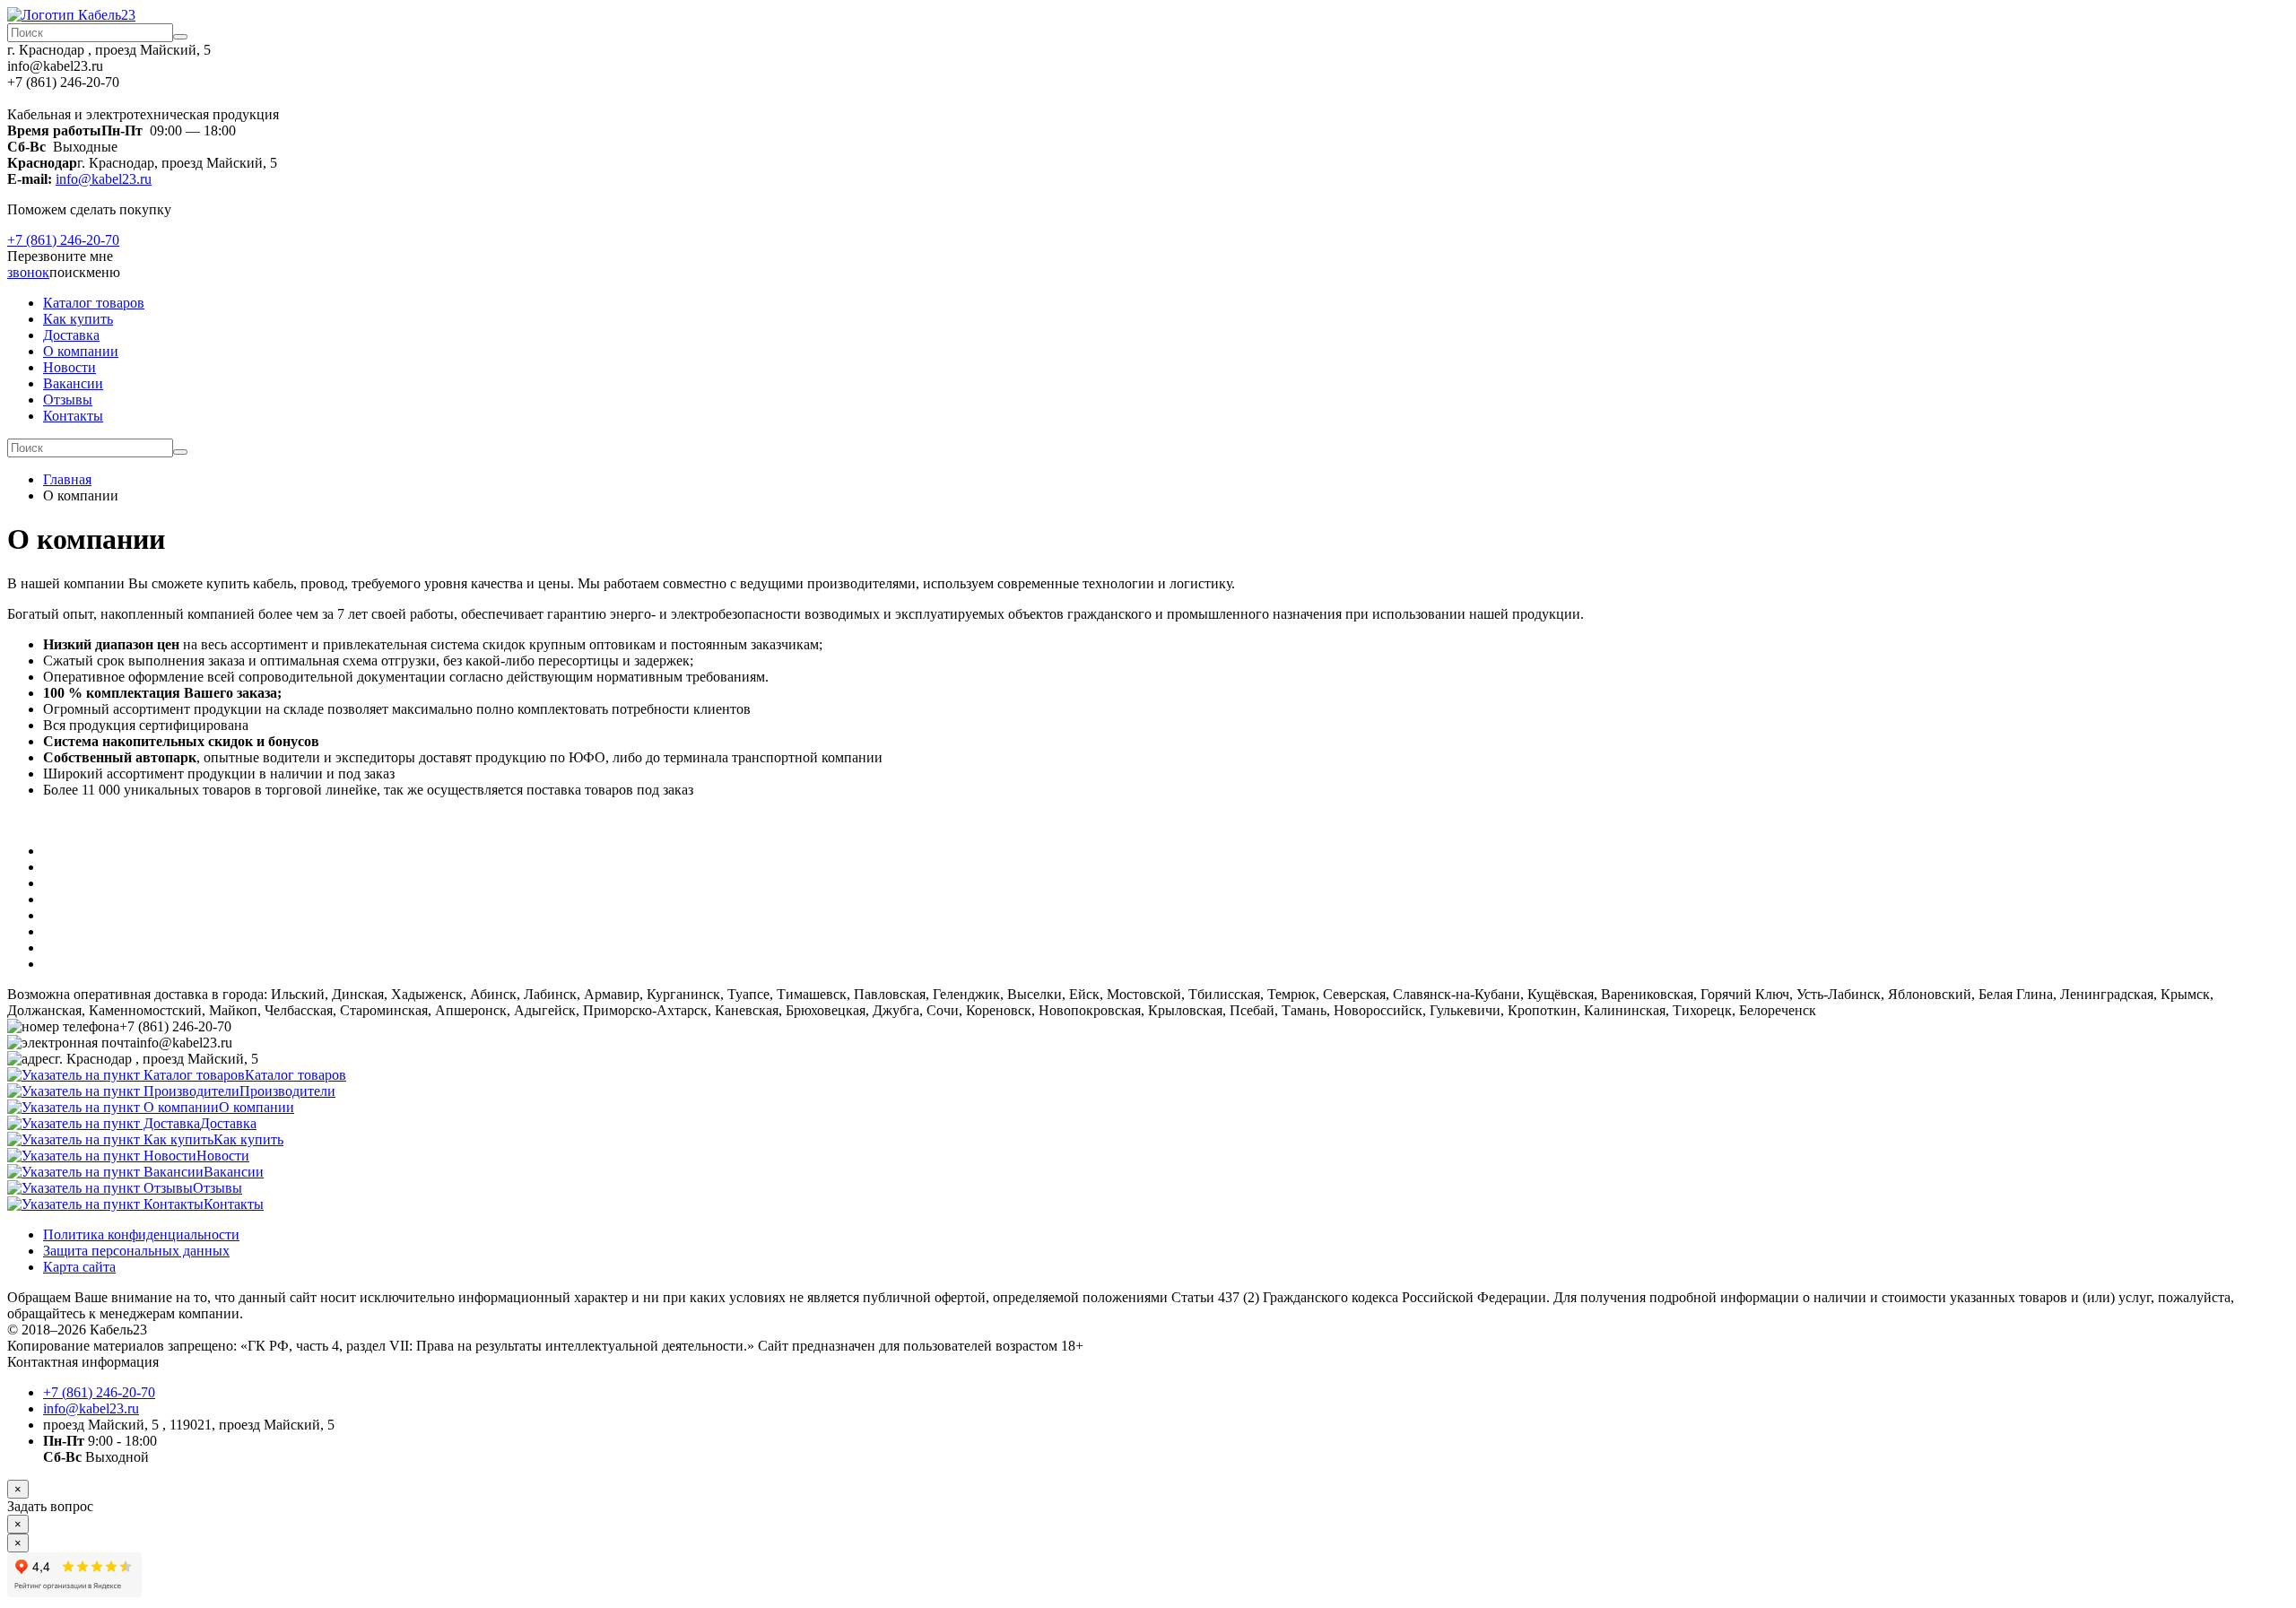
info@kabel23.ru (104, 179)
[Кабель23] (71, 15)
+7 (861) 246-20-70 (63, 240)
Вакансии (73, 383)
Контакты (73, 416)
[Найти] (180, 37)
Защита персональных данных (136, 1251)
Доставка (71, 335)
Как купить (78, 319)
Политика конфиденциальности (141, 1234)
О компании (81, 351)
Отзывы (68, 400)
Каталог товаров (94, 303)
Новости (70, 367)
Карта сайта (79, 1267)
